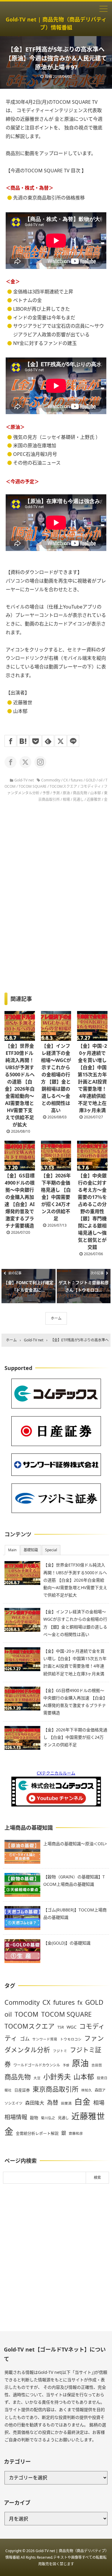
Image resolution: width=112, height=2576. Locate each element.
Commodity (51, 780)
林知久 (87, 2090)
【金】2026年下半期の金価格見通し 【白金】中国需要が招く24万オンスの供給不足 (56, 1197)
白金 (82, 2102)
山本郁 (96, 793)
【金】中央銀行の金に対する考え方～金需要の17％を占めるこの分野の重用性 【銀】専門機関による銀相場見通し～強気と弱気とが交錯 (92, 1211)
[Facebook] (10, 741)
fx (80, 2003)
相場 (66, 799)
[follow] (10, 762)
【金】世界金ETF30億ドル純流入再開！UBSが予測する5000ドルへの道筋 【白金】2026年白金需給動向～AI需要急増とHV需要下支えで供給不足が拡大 (20, 1085)
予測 (56, 793)
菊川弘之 (48, 2118)
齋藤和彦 (76, 2133)
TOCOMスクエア (63, 786)
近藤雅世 (94, 799)
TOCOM (27, 2014)
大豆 (37, 2078)
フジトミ (60, 2051)
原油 (66, 793)
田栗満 (66, 2103)
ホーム (56, 1318)
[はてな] (23, 741)
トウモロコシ (71, 2039)
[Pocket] (36, 741)
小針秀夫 (57, 2077)
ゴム (25, 2039)
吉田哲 (97, 2065)
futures (77, 780)
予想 (46, 793)
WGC (72, 2027)
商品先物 (80, 793)
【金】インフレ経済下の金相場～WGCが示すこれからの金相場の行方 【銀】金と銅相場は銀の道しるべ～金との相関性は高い (56, 1078)
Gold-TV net (24, 780)
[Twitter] (61, 741)
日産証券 (22, 2090)
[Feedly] (48, 741)
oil (101, 780)
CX (66, 780)
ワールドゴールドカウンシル (37, 2065)
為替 (53, 2102)
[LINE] (73, 741)
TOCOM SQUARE (33, 786)
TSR (61, 2027)
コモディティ (90, 786)
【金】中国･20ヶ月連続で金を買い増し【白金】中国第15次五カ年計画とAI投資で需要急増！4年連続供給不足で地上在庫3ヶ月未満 (92, 1078)
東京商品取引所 (56, 2089)
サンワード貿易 (45, 2039)
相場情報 (16, 2117)
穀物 (34, 2118)
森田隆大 (35, 2103)
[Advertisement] (56, 2257)
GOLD (91, 780)
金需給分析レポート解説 (37, 2133)
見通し (78, 799)
